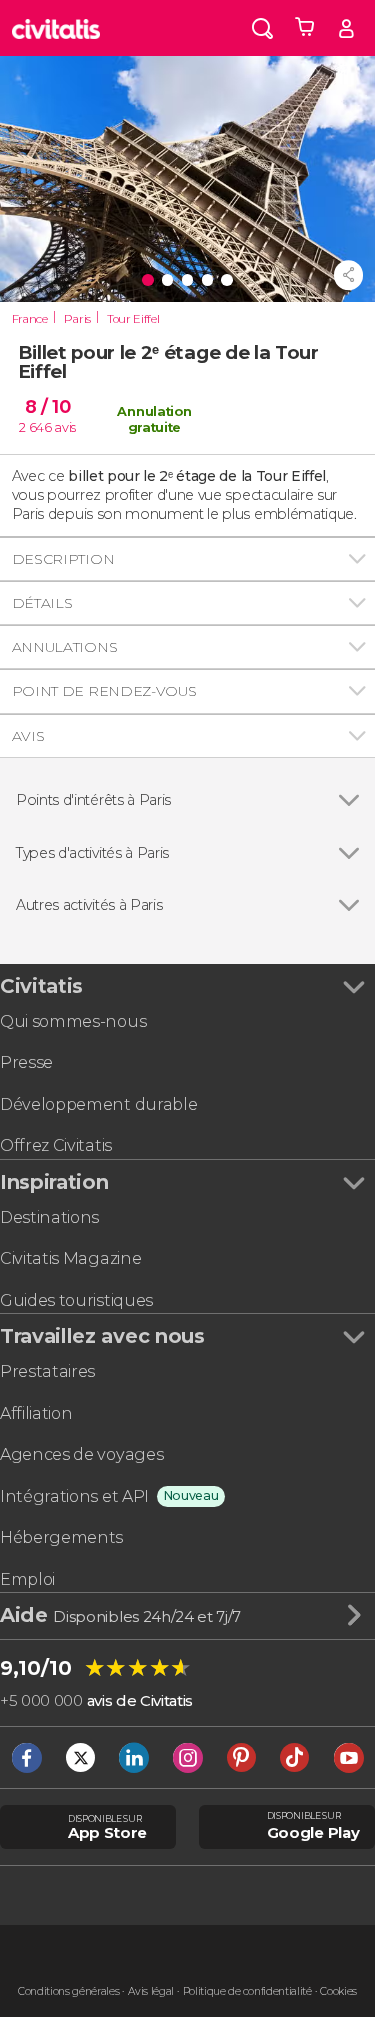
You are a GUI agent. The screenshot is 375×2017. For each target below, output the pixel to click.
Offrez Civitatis (56, 1145)
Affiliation (36, 1413)
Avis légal (151, 1991)
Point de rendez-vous (104, 691)
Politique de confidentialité (247, 1991)
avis (65, 427)
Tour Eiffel (133, 319)
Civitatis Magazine (70, 1258)
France (30, 319)
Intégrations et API (74, 1496)
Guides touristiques (76, 1300)
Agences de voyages (81, 1454)
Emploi (27, 1579)
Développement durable (98, 1104)
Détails (42, 603)
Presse (26, 1062)
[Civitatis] (56, 28)
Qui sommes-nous (73, 1021)
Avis (28, 736)
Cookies (338, 1991)
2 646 (35, 427)
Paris (77, 319)
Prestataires (47, 1371)
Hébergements (61, 1537)
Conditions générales (69, 1991)
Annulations (64, 647)
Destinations (49, 1217)
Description (63, 559)
